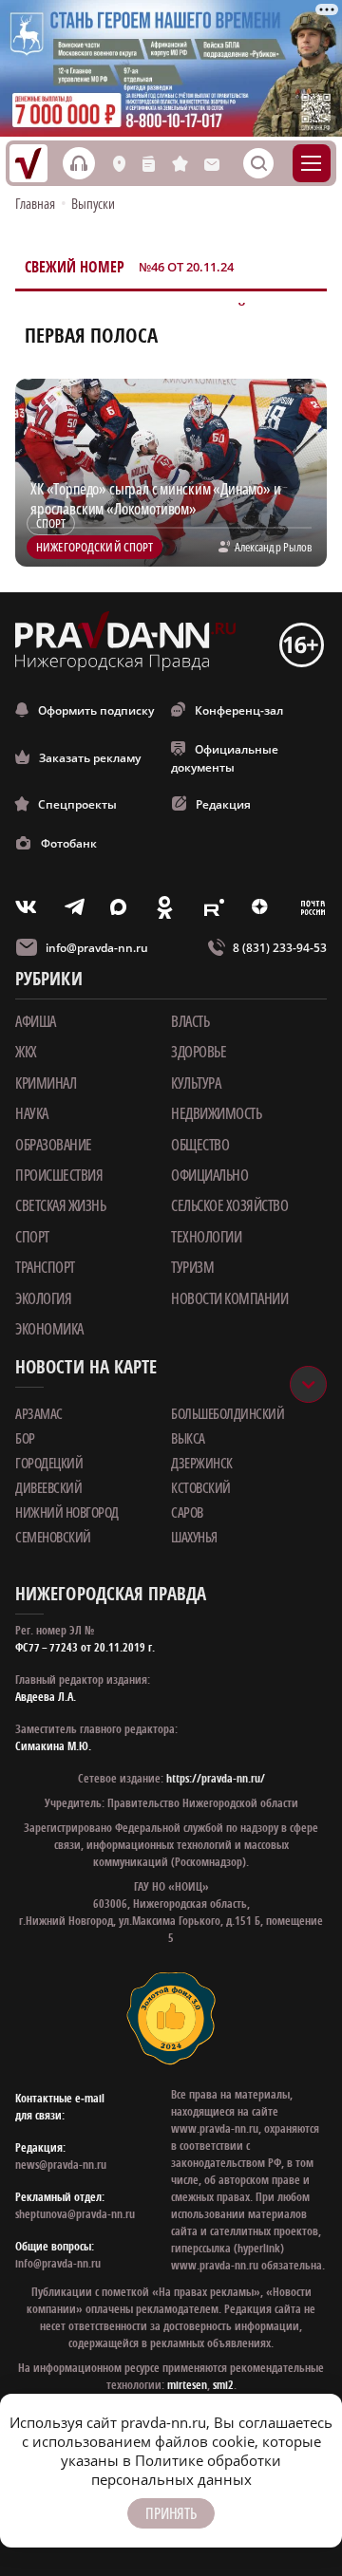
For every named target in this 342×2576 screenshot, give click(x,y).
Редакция (223, 804)
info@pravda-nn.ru (97, 948)
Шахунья (194, 1537)
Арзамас (39, 1413)
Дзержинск (202, 1463)
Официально (209, 1175)
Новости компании (229, 1298)
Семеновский (53, 1537)
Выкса (188, 1438)
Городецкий (49, 1463)
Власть (190, 1021)
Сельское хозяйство (229, 1205)
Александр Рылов (273, 547)
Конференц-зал (239, 710)
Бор (25, 1438)
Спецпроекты (77, 804)
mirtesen (187, 2385)
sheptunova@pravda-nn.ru (75, 2214)
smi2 (223, 2385)
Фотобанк (69, 843)
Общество (200, 1145)
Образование (54, 1145)
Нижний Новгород (67, 1512)
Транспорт (45, 1267)
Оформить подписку (96, 710)
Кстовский (201, 1487)
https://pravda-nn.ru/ (216, 1778)
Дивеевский (48, 1487)
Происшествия (59, 1175)
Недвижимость (216, 1113)
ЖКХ (26, 1052)
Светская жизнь (60, 1205)
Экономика (49, 1329)
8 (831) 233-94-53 (280, 948)
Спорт (32, 1237)
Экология (43, 1298)
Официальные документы (225, 759)
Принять (171, 2513)
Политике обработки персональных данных (187, 2470)
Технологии (206, 1237)
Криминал (46, 1083)
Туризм (192, 1267)
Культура (196, 1083)
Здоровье (199, 1052)
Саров (187, 1512)
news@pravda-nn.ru (61, 2165)
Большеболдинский (228, 1413)
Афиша (36, 1021)
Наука (32, 1113)
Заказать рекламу (90, 758)
